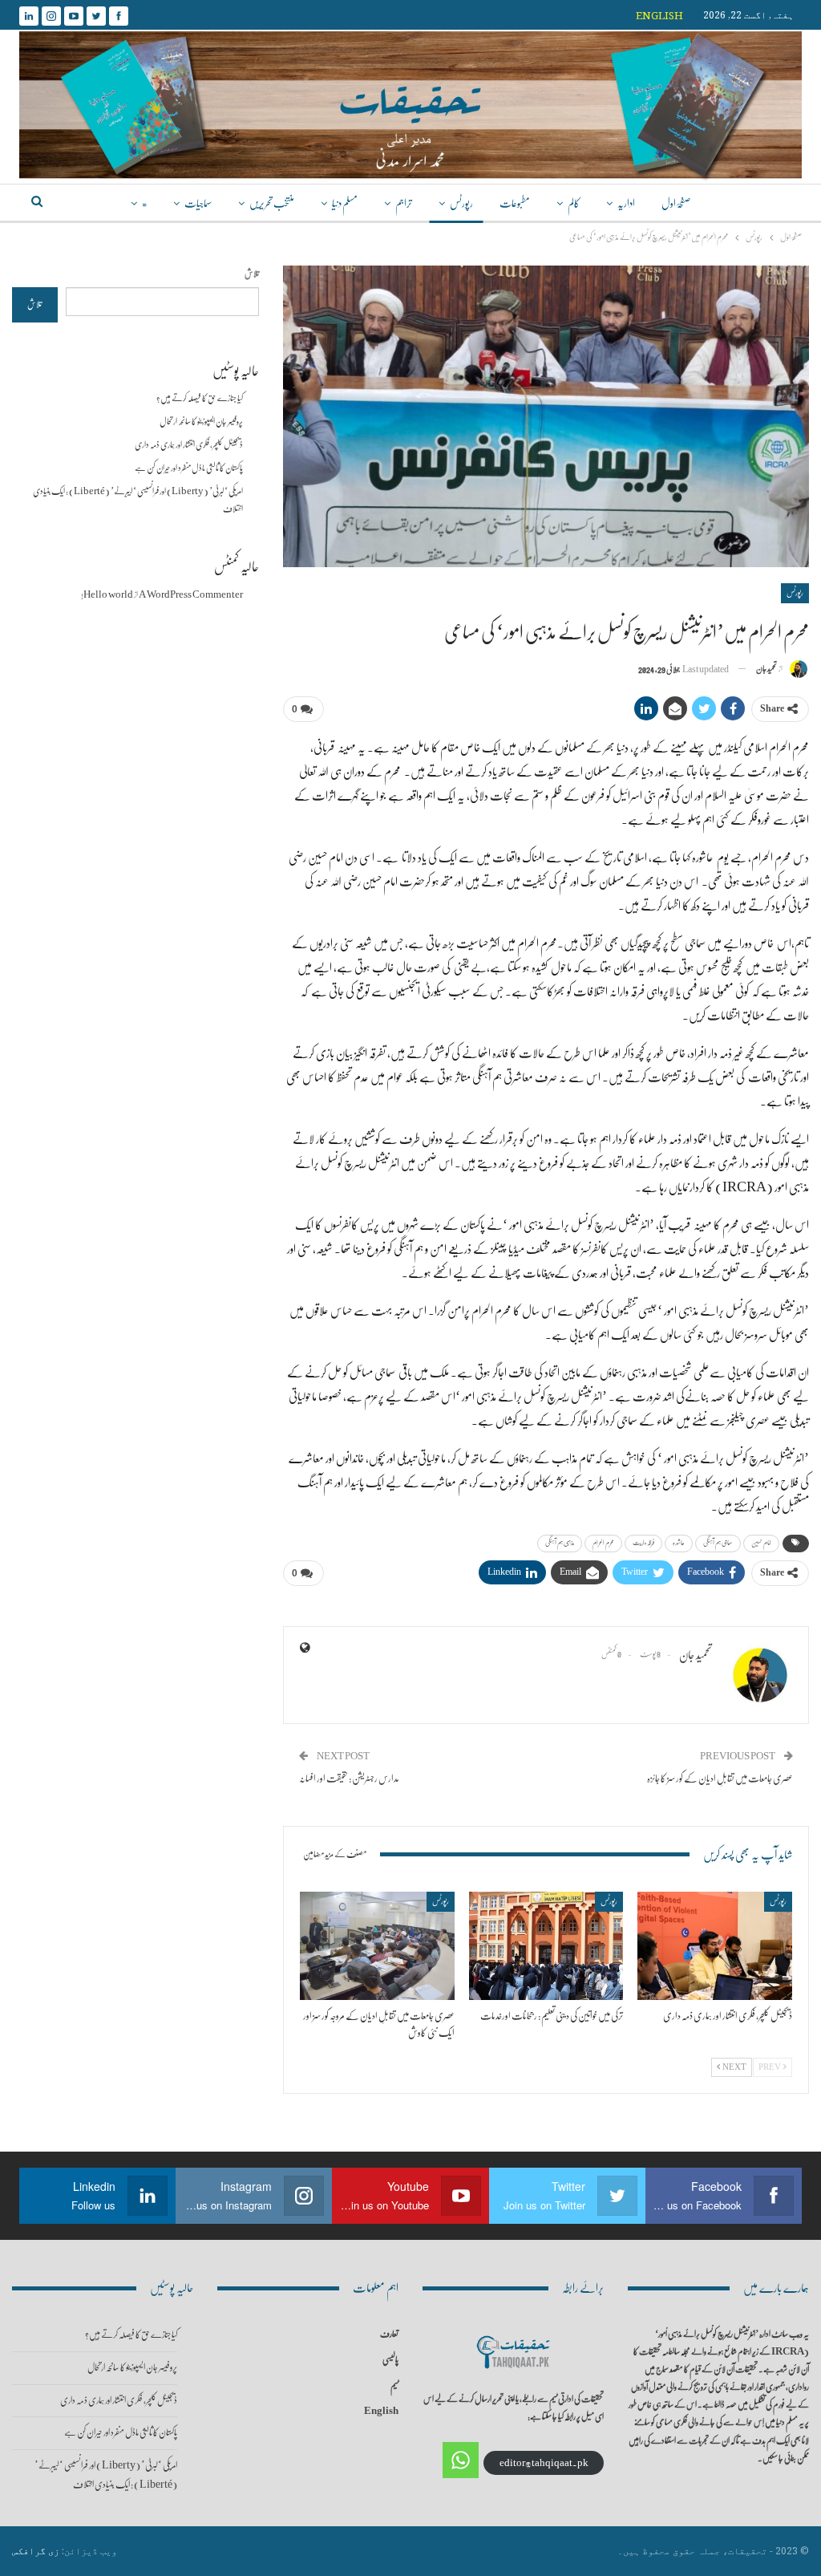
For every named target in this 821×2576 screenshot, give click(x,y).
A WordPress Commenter (191, 595)
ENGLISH (659, 15)
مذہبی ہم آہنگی (560, 1543)
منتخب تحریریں (272, 203)
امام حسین (761, 1543)
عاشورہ (679, 1543)
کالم (574, 203)
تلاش (252, 274)
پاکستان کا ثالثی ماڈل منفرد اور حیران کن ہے (189, 468)
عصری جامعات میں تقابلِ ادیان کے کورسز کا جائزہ (720, 1779)
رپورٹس (461, 203)
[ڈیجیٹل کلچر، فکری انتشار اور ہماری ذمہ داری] (715, 1946)
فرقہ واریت (643, 1543)
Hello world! (107, 595)
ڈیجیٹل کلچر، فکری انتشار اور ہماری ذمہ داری (189, 445)
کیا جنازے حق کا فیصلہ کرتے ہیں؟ (200, 398)
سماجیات (198, 203)
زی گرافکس (36, 2551)
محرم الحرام (603, 1543)
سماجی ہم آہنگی (718, 1543)
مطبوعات (515, 203)
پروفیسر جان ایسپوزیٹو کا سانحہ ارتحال (201, 422)
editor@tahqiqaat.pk (544, 2462)
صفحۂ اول (676, 203)
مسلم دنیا (345, 203)
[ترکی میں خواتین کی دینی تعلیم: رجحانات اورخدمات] (546, 1946)
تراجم (404, 203)
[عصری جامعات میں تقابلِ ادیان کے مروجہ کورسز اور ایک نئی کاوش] (377, 1946)
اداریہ (626, 203)
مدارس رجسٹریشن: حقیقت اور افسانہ (349, 1779)
